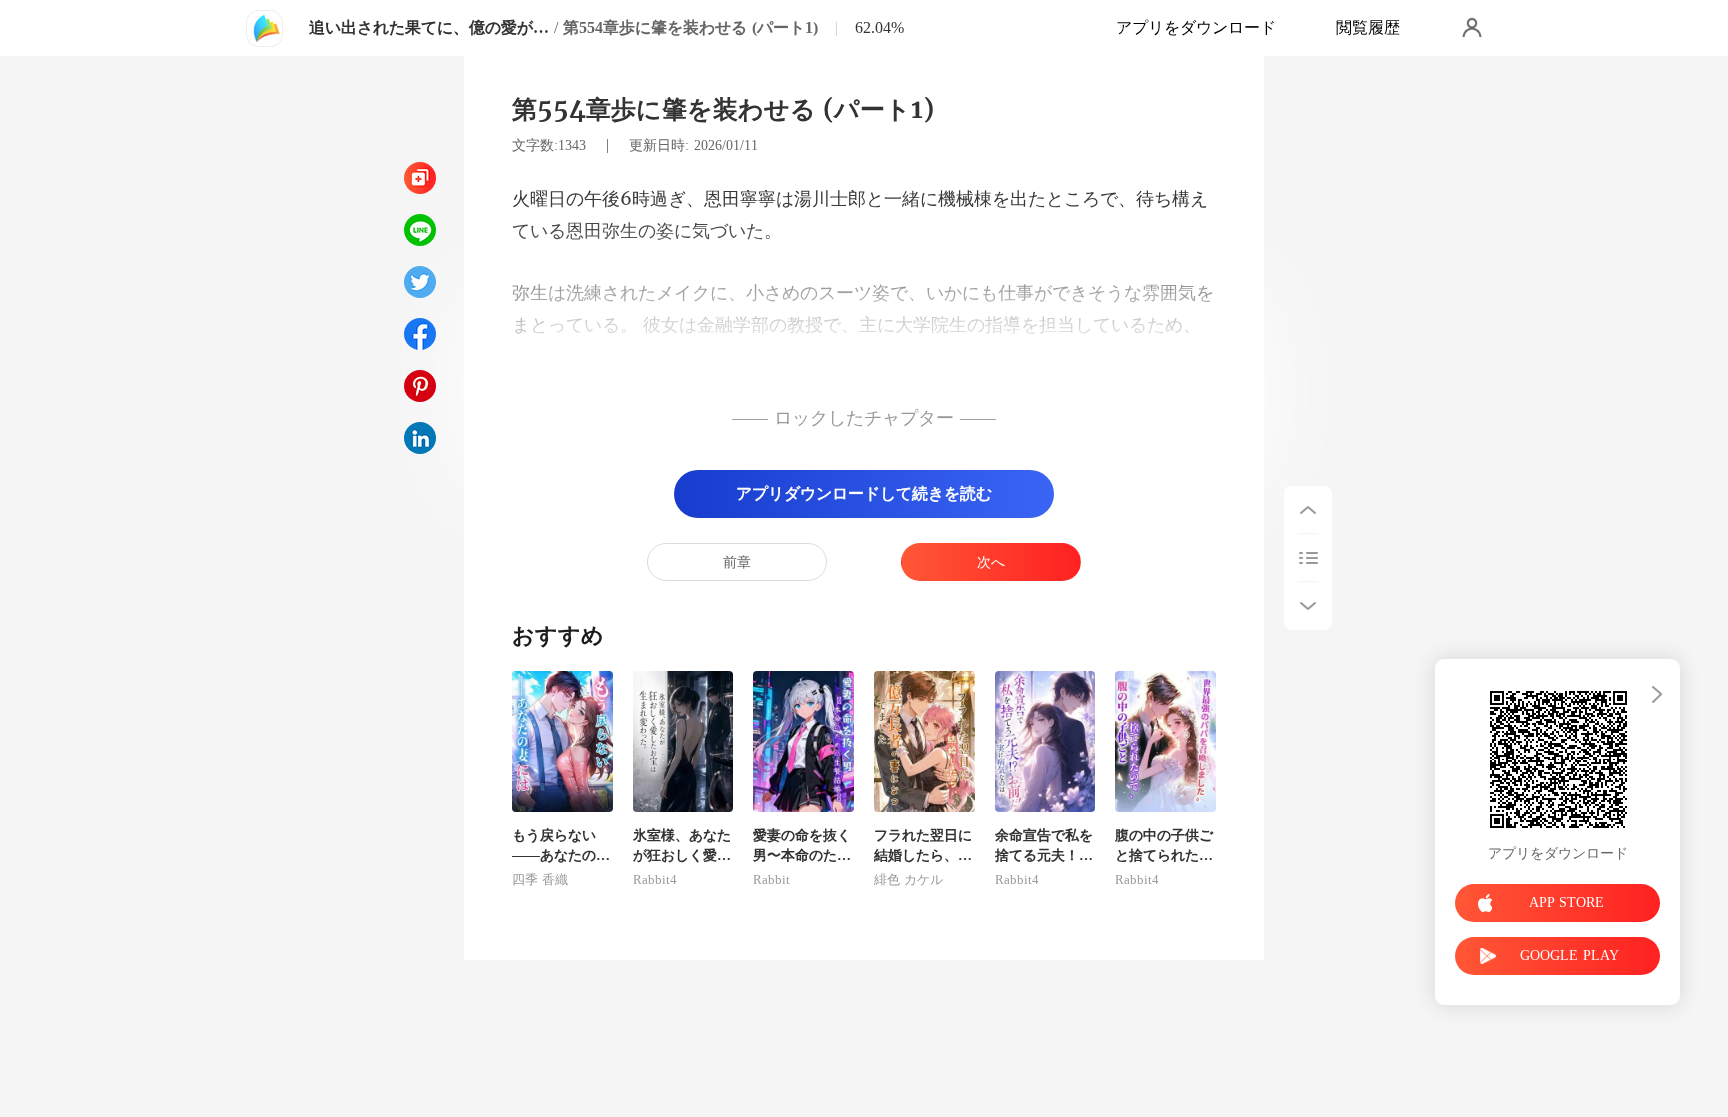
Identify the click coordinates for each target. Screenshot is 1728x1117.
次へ (991, 562)
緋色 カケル (908, 880)
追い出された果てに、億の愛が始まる (429, 27)
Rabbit (771, 880)
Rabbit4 (655, 880)
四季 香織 (540, 880)
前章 (737, 562)
